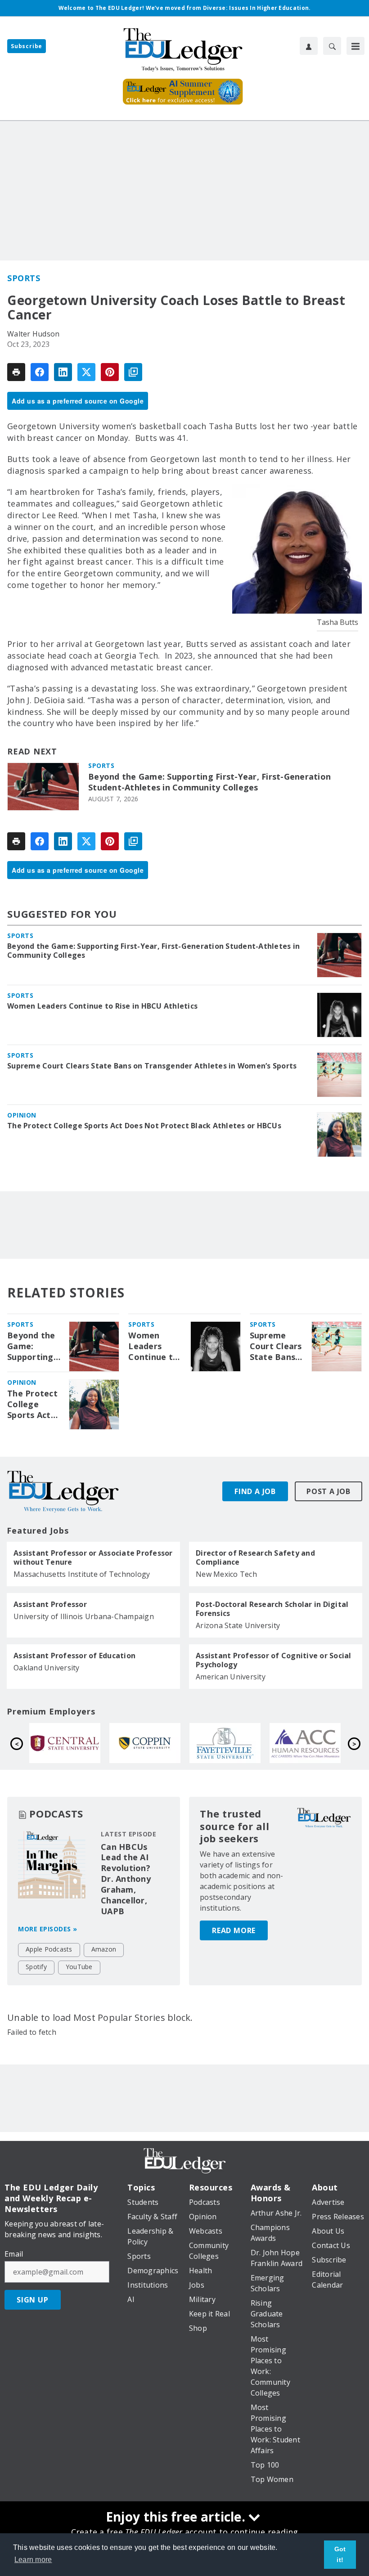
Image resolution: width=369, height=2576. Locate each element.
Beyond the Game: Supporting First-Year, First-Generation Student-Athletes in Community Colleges (209, 782)
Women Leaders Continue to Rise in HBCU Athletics (102, 1006)
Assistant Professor (50, 1604)
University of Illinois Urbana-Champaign (84, 1616)
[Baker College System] (308, 1743)
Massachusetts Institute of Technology (82, 1574)
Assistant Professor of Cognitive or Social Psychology (274, 1660)
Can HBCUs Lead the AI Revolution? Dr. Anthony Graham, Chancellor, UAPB (126, 1879)
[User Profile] (309, 46)
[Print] (16, 372)
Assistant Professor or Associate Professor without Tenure (93, 1557)
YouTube (79, 1967)
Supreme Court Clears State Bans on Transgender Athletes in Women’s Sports (152, 1066)
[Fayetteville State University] (67, 1743)
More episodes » (48, 1929)
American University (231, 1677)
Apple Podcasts (49, 1949)
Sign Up (33, 2300)
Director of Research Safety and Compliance (255, 1557)
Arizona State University (238, 1625)
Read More (234, 1930)
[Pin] (110, 372)
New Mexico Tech (226, 1574)
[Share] (40, 372)
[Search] (332, 46)
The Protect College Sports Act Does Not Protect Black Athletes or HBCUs (144, 1126)
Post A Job (328, 1491)
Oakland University (47, 1668)
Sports (24, 278)
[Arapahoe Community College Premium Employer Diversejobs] (148, 1743)
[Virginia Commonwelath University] (228, 1743)
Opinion (22, 1115)
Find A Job (255, 1491)
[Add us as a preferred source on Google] (133, 372)
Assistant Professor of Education (74, 1656)
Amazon (104, 1949)
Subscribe (27, 46)
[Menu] (355, 46)
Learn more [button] (33, 2560)
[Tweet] (86, 372)
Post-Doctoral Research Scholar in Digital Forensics (272, 1609)
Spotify (36, 1967)
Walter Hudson (33, 334)
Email (14, 2254)
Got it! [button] (340, 2554)
